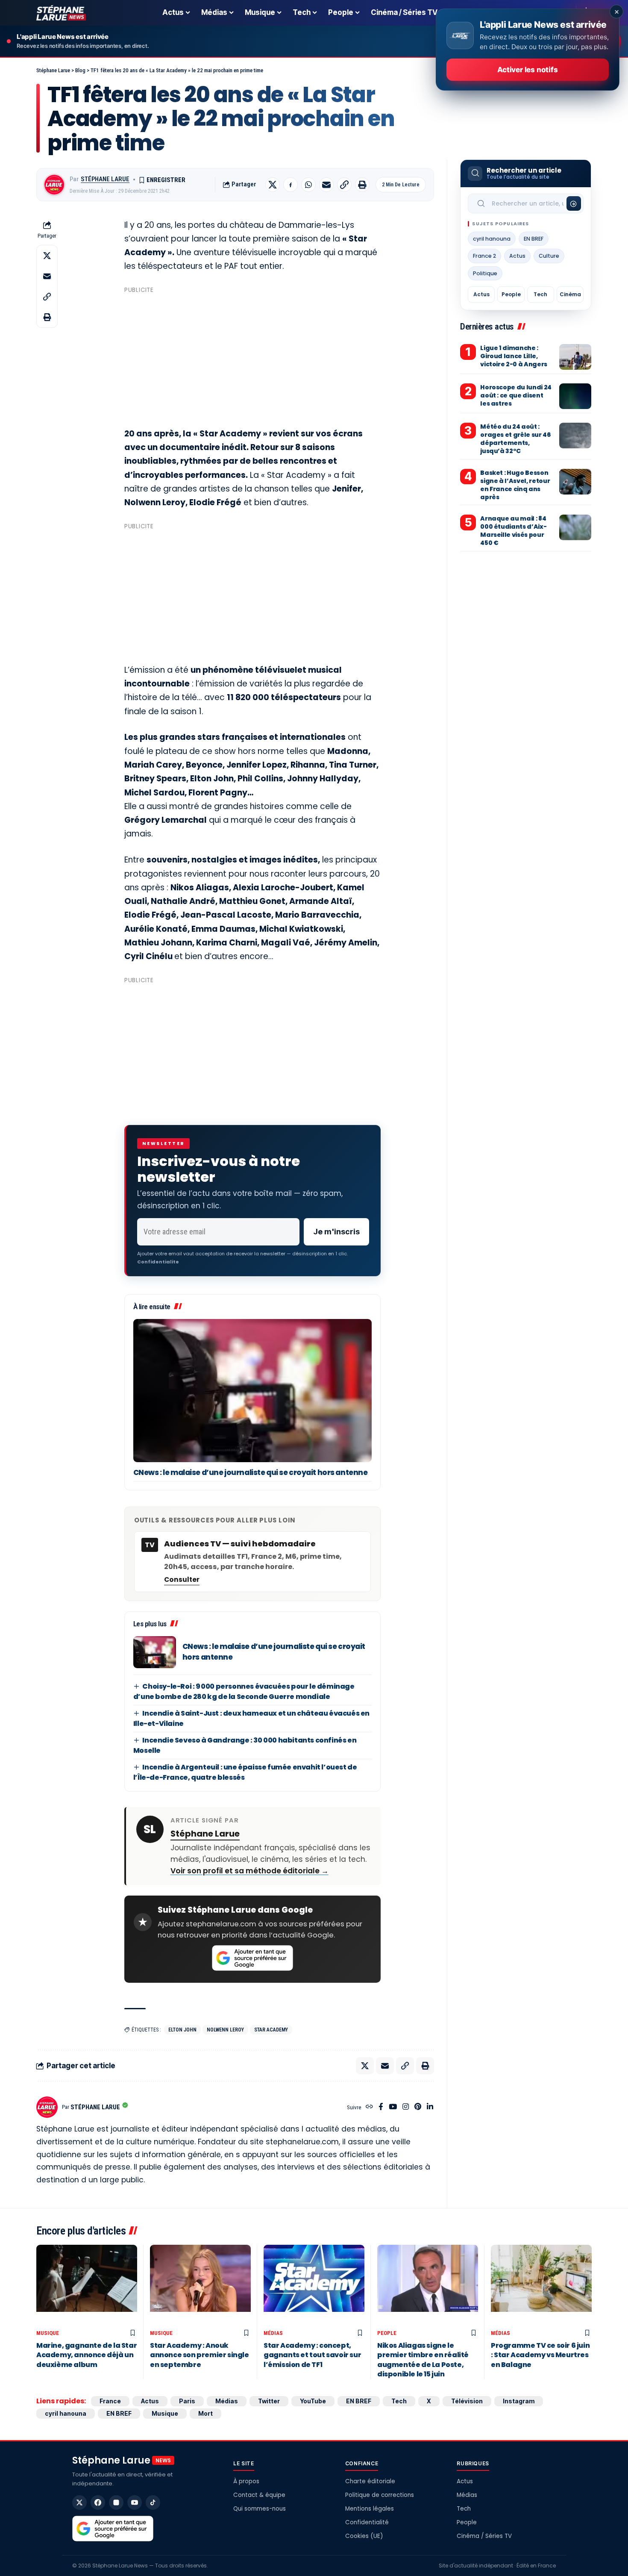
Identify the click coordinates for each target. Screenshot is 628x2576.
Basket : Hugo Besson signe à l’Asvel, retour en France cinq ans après (515, 485)
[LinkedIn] (430, 2107)
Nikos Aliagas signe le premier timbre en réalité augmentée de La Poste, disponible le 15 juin (423, 2360)
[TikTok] (153, 2502)
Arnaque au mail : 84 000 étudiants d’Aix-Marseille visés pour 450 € (513, 531)
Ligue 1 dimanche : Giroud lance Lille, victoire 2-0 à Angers (514, 356)
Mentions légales (370, 2509)
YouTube (313, 2401)
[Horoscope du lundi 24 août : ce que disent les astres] (575, 396)
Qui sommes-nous (260, 2509)
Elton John (182, 2030)
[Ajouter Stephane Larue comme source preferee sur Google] (252, 1958)
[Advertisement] (252, 357)
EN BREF (534, 239)
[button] (344, 185)
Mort (205, 2413)
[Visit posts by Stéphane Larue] (54, 185)
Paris (187, 2401)
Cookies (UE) (364, 2536)
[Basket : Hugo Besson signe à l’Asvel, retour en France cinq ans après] (575, 482)
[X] (79, 2502)
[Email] (326, 185)
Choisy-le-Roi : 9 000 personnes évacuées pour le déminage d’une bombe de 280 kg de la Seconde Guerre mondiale (244, 1691)
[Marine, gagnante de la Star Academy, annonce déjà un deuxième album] (87, 2285)
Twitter (269, 2401)
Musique (48, 2333)
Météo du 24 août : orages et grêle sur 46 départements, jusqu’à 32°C (515, 439)
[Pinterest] (418, 2107)
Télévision (467, 2401)
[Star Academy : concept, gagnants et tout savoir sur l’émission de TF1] (314, 2285)
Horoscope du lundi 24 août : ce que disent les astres (516, 395)
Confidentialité (367, 2522)
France (110, 2401)
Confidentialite (158, 1262)
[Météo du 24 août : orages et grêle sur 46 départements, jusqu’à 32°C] (575, 436)
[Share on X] (273, 185)
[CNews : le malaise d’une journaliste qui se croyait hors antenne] (252, 1391)
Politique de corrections (380, 2495)
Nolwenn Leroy (225, 2030)
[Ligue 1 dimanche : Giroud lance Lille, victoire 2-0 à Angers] (575, 357)
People (511, 294)
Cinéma (570, 294)
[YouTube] (393, 2107)
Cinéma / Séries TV (484, 2536)
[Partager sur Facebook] (291, 185)
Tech (540, 294)
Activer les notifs (527, 70)
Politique (485, 273)
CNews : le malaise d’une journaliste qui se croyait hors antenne (251, 1472)
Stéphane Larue (105, 179)
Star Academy (271, 2030)
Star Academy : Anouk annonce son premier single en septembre (200, 2355)
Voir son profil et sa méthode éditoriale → (249, 1871)
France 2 (484, 256)
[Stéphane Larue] (61, 13)
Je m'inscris (336, 1232)
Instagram (519, 2401)
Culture (549, 256)
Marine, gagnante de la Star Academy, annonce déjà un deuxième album (87, 2355)
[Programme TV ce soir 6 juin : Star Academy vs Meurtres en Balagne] (541, 2285)
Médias (273, 2333)
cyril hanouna (492, 239)
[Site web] (369, 2107)
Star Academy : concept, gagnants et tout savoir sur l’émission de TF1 (312, 2355)
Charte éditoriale (370, 2481)
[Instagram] (406, 2107)
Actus (517, 256)
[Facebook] (381, 2107)
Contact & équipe (259, 2495)
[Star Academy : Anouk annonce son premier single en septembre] (200, 2285)
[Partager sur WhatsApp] (308, 185)
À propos (246, 2481)
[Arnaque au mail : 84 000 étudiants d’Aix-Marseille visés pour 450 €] (575, 527)
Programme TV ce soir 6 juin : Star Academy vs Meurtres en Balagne (540, 2355)
